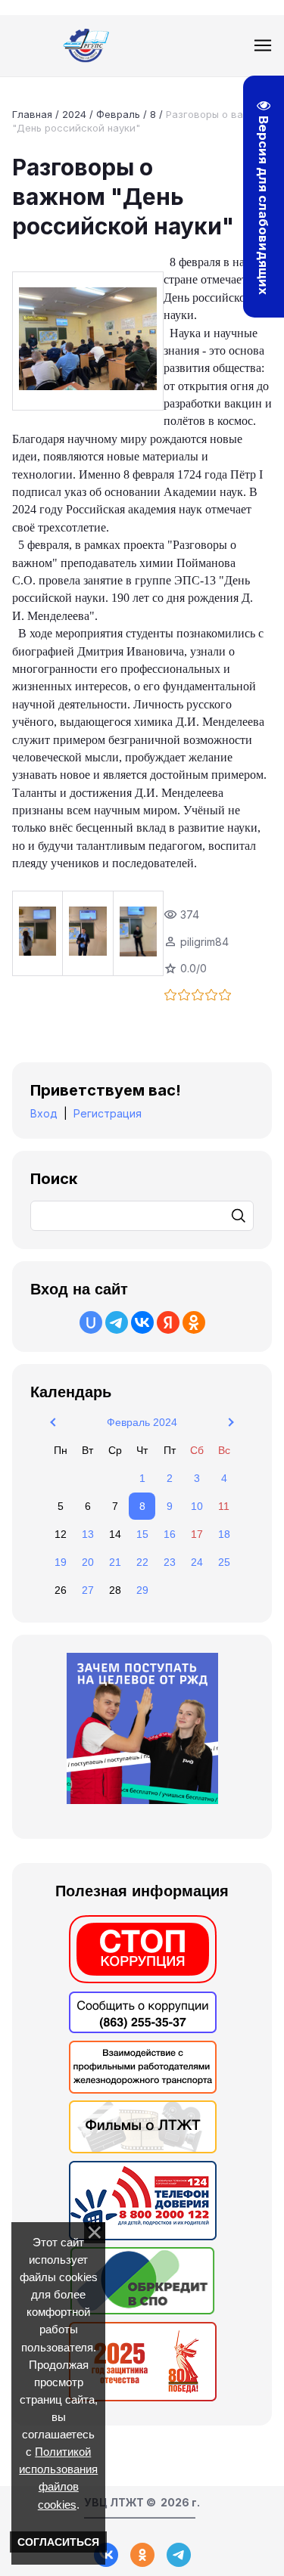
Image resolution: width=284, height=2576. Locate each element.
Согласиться (58, 2542)
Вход (44, 1113)
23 (170, 1562)
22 (142, 1562)
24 (197, 1562)
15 (142, 1534)
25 (224, 1562)
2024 (74, 114)
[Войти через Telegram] (117, 1322)
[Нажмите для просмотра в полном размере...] (88, 341)
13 (88, 1534)
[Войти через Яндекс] (168, 1322)
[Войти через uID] (91, 1322)
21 (115, 1562)
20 (88, 1562)
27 (88, 1590)
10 (197, 1506)
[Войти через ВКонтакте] (142, 1322)
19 (61, 1562)
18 (224, 1534)
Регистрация (108, 1113)
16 (170, 1534)
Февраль (118, 114)
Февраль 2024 (142, 1422)
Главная (32, 114)
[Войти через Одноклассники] (194, 1322)
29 (142, 1590)
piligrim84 (204, 942)
